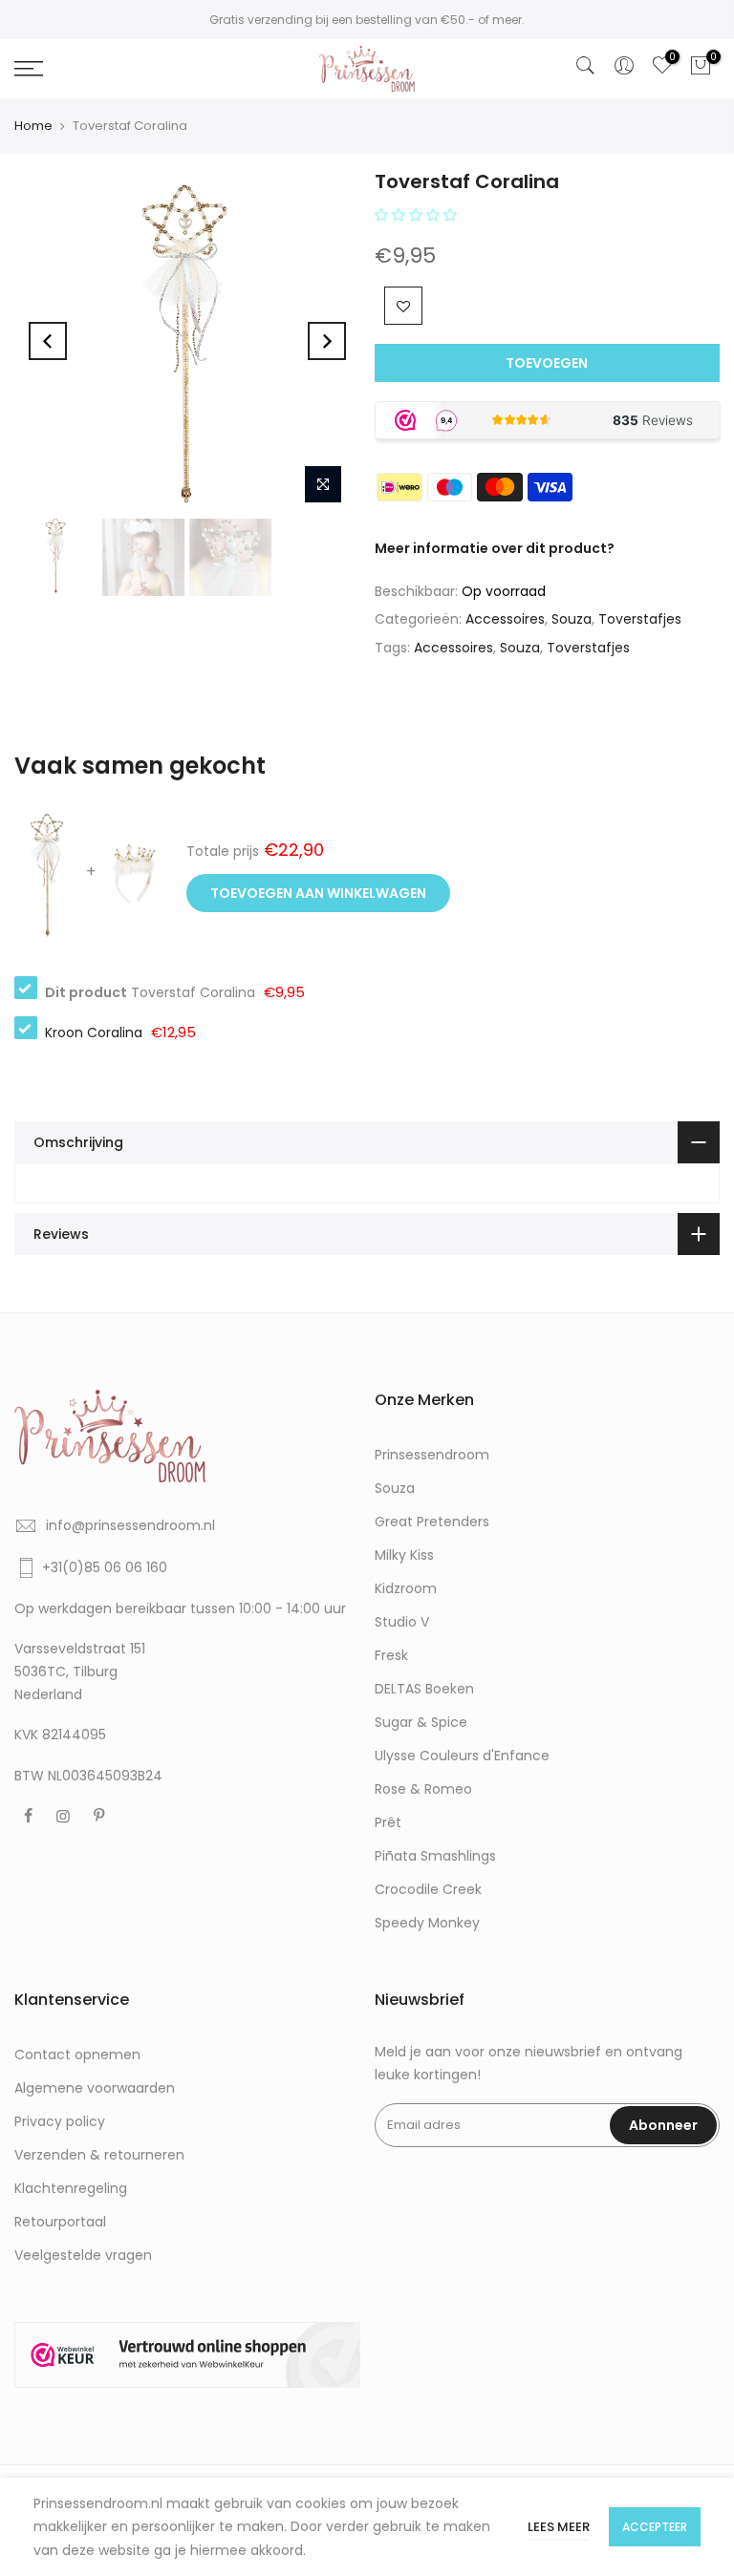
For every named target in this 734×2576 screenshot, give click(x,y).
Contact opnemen (77, 2054)
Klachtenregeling (71, 2188)
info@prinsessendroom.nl (130, 1525)
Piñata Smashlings (435, 1856)
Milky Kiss (404, 1555)
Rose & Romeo (423, 1789)
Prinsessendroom (432, 1455)
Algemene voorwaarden (95, 2088)
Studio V (402, 1622)
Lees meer (559, 2527)
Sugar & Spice (421, 1722)
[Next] (327, 341)
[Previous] (48, 341)
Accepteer (655, 2527)
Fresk (391, 1655)
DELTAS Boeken (424, 1689)
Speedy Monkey (427, 1923)
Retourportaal (60, 2222)
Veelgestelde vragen (83, 2255)
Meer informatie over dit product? (495, 548)
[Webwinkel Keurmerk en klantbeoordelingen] (187, 2355)
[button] (418, 215)
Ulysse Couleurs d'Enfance (462, 1756)
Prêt (388, 1822)
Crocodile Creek (428, 1889)
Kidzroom (406, 1588)
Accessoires (505, 619)
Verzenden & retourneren (99, 2155)
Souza (572, 619)
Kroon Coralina (94, 1033)
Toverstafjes (640, 619)
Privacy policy (60, 2121)
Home (33, 126)
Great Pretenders (432, 1522)
